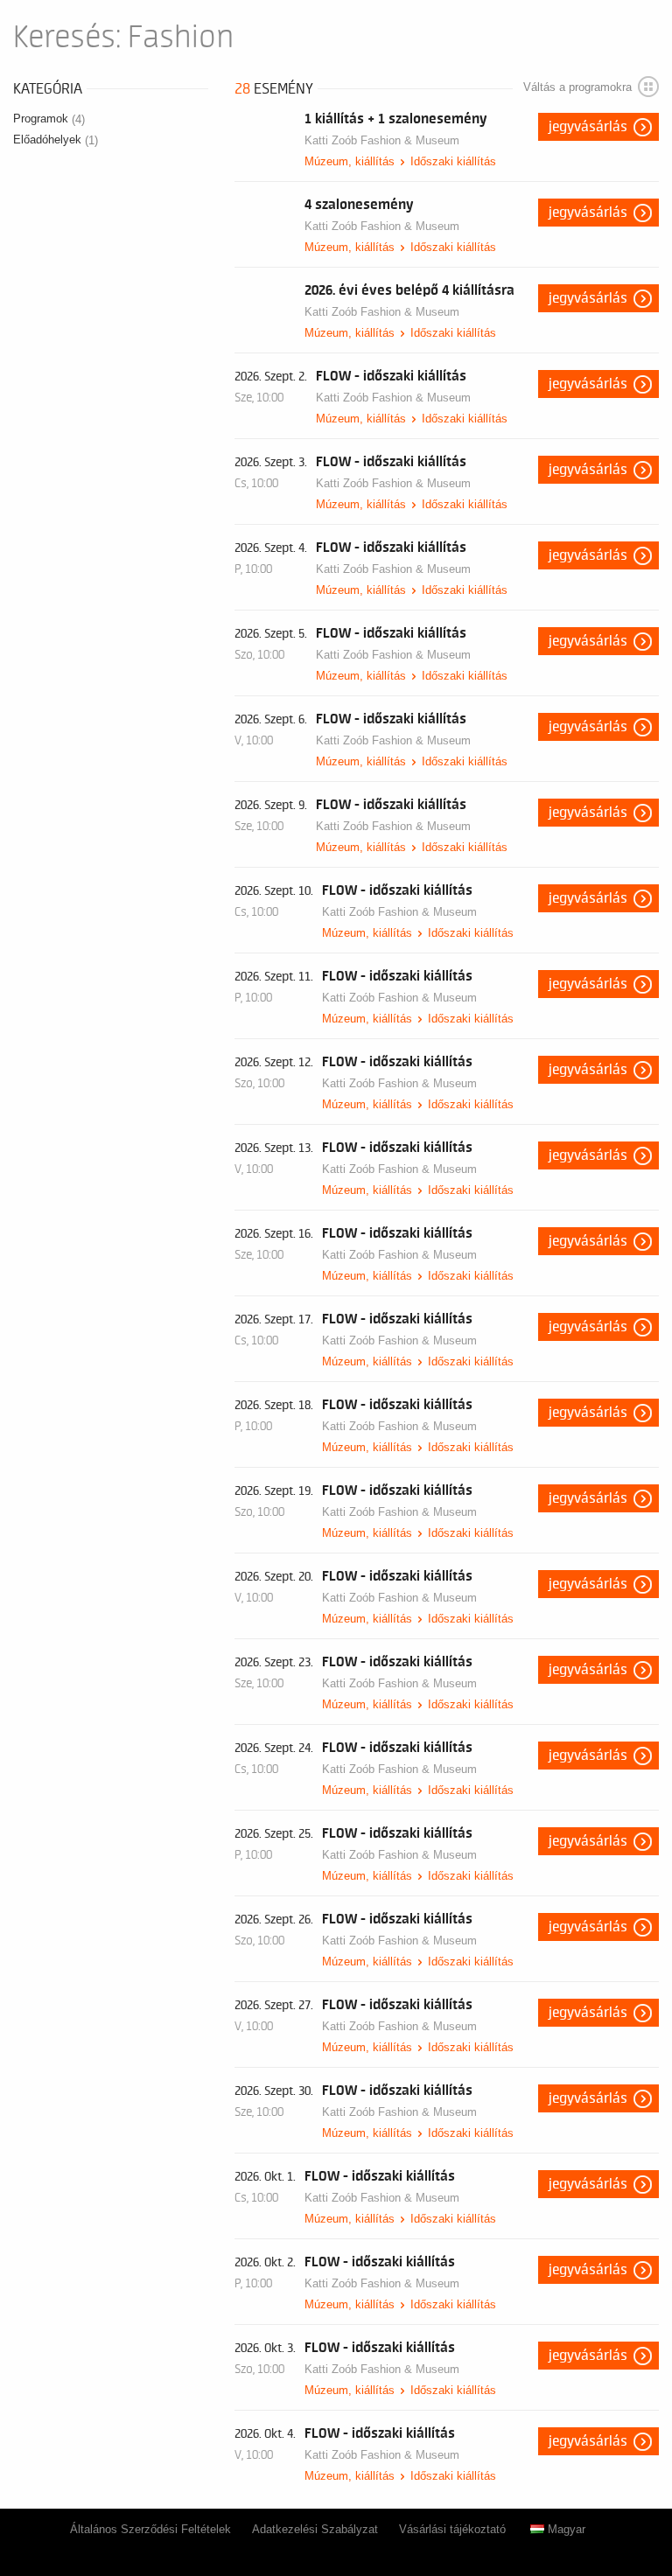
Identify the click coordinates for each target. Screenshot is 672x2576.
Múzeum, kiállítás (350, 161)
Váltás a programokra (577, 87)
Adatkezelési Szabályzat (315, 2529)
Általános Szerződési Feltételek (150, 2529)
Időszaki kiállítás (453, 161)
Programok (49, 119)
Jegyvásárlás (588, 127)
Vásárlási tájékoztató (452, 2529)
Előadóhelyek (56, 140)
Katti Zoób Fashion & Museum (382, 140)
